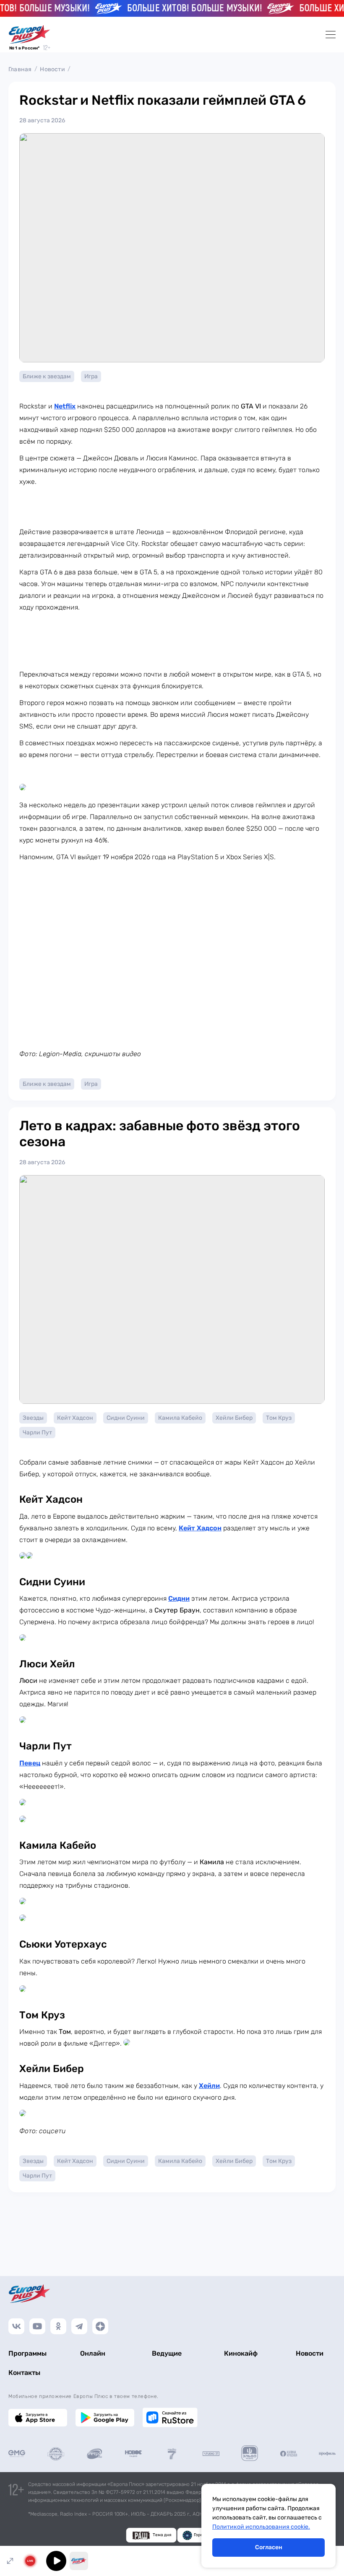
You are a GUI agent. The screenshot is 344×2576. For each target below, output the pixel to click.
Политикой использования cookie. (261, 2527)
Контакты (24, 2373)
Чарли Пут (37, 1433)
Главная (20, 69)
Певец (30, 1763)
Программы (27, 2353)
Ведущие (167, 2353)
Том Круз (279, 1418)
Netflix (65, 406)
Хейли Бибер (234, 1418)
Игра (91, 376)
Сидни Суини (126, 1418)
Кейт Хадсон (75, 1418)
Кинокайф (241, 2353)
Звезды (33, 1418)
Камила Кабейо (180, 1418)
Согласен (269, 2547)
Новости (52, 69)
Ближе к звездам (47, 376)
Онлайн (93, 2353)
